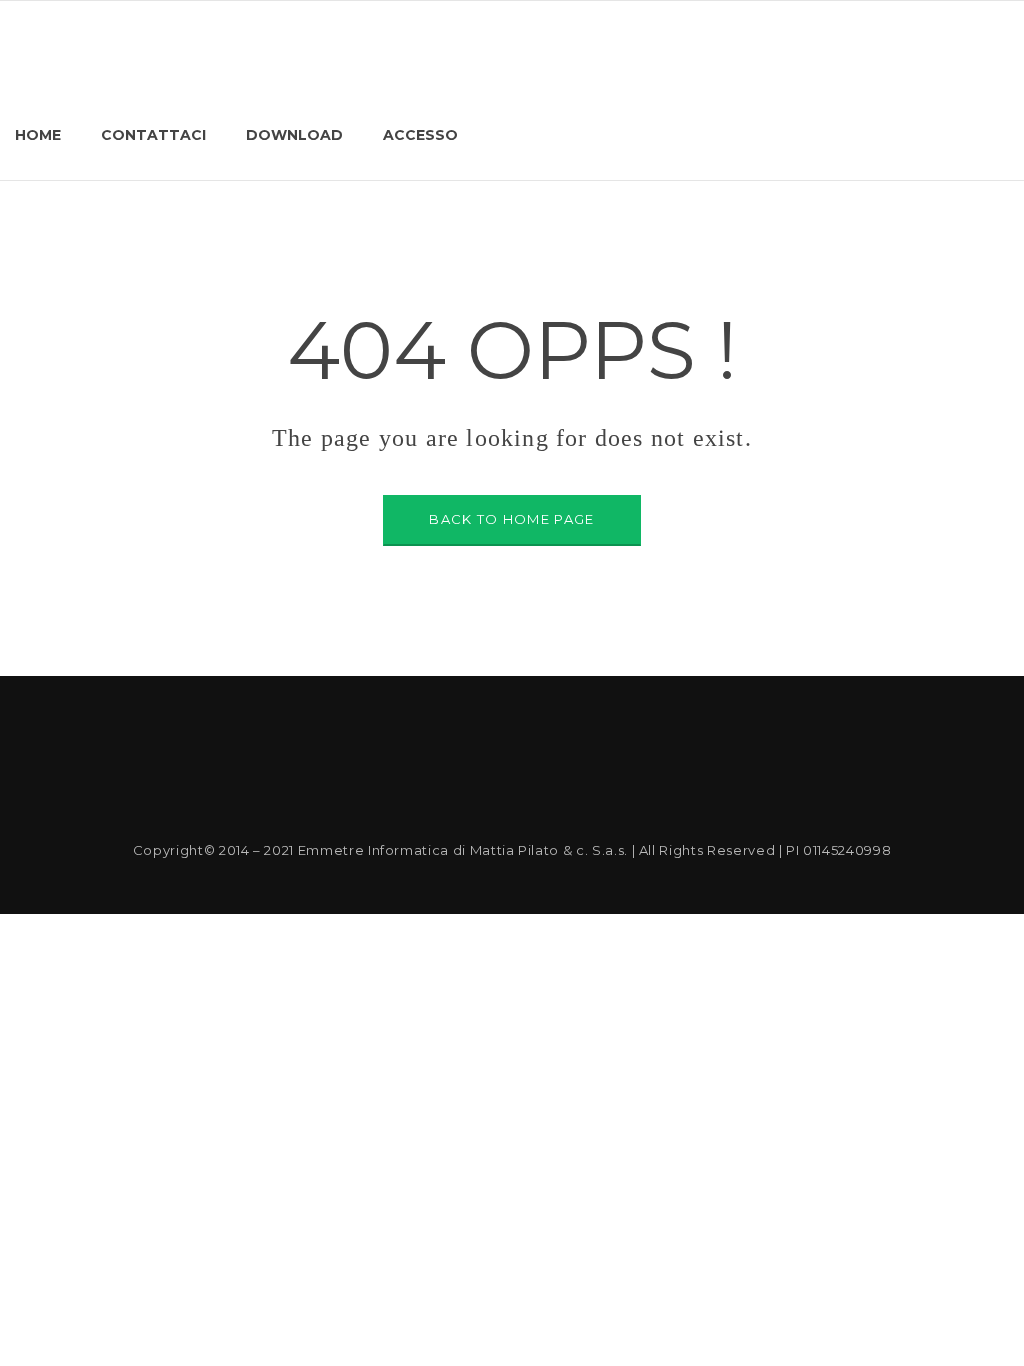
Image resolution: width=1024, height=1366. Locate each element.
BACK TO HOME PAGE (511, 519)
